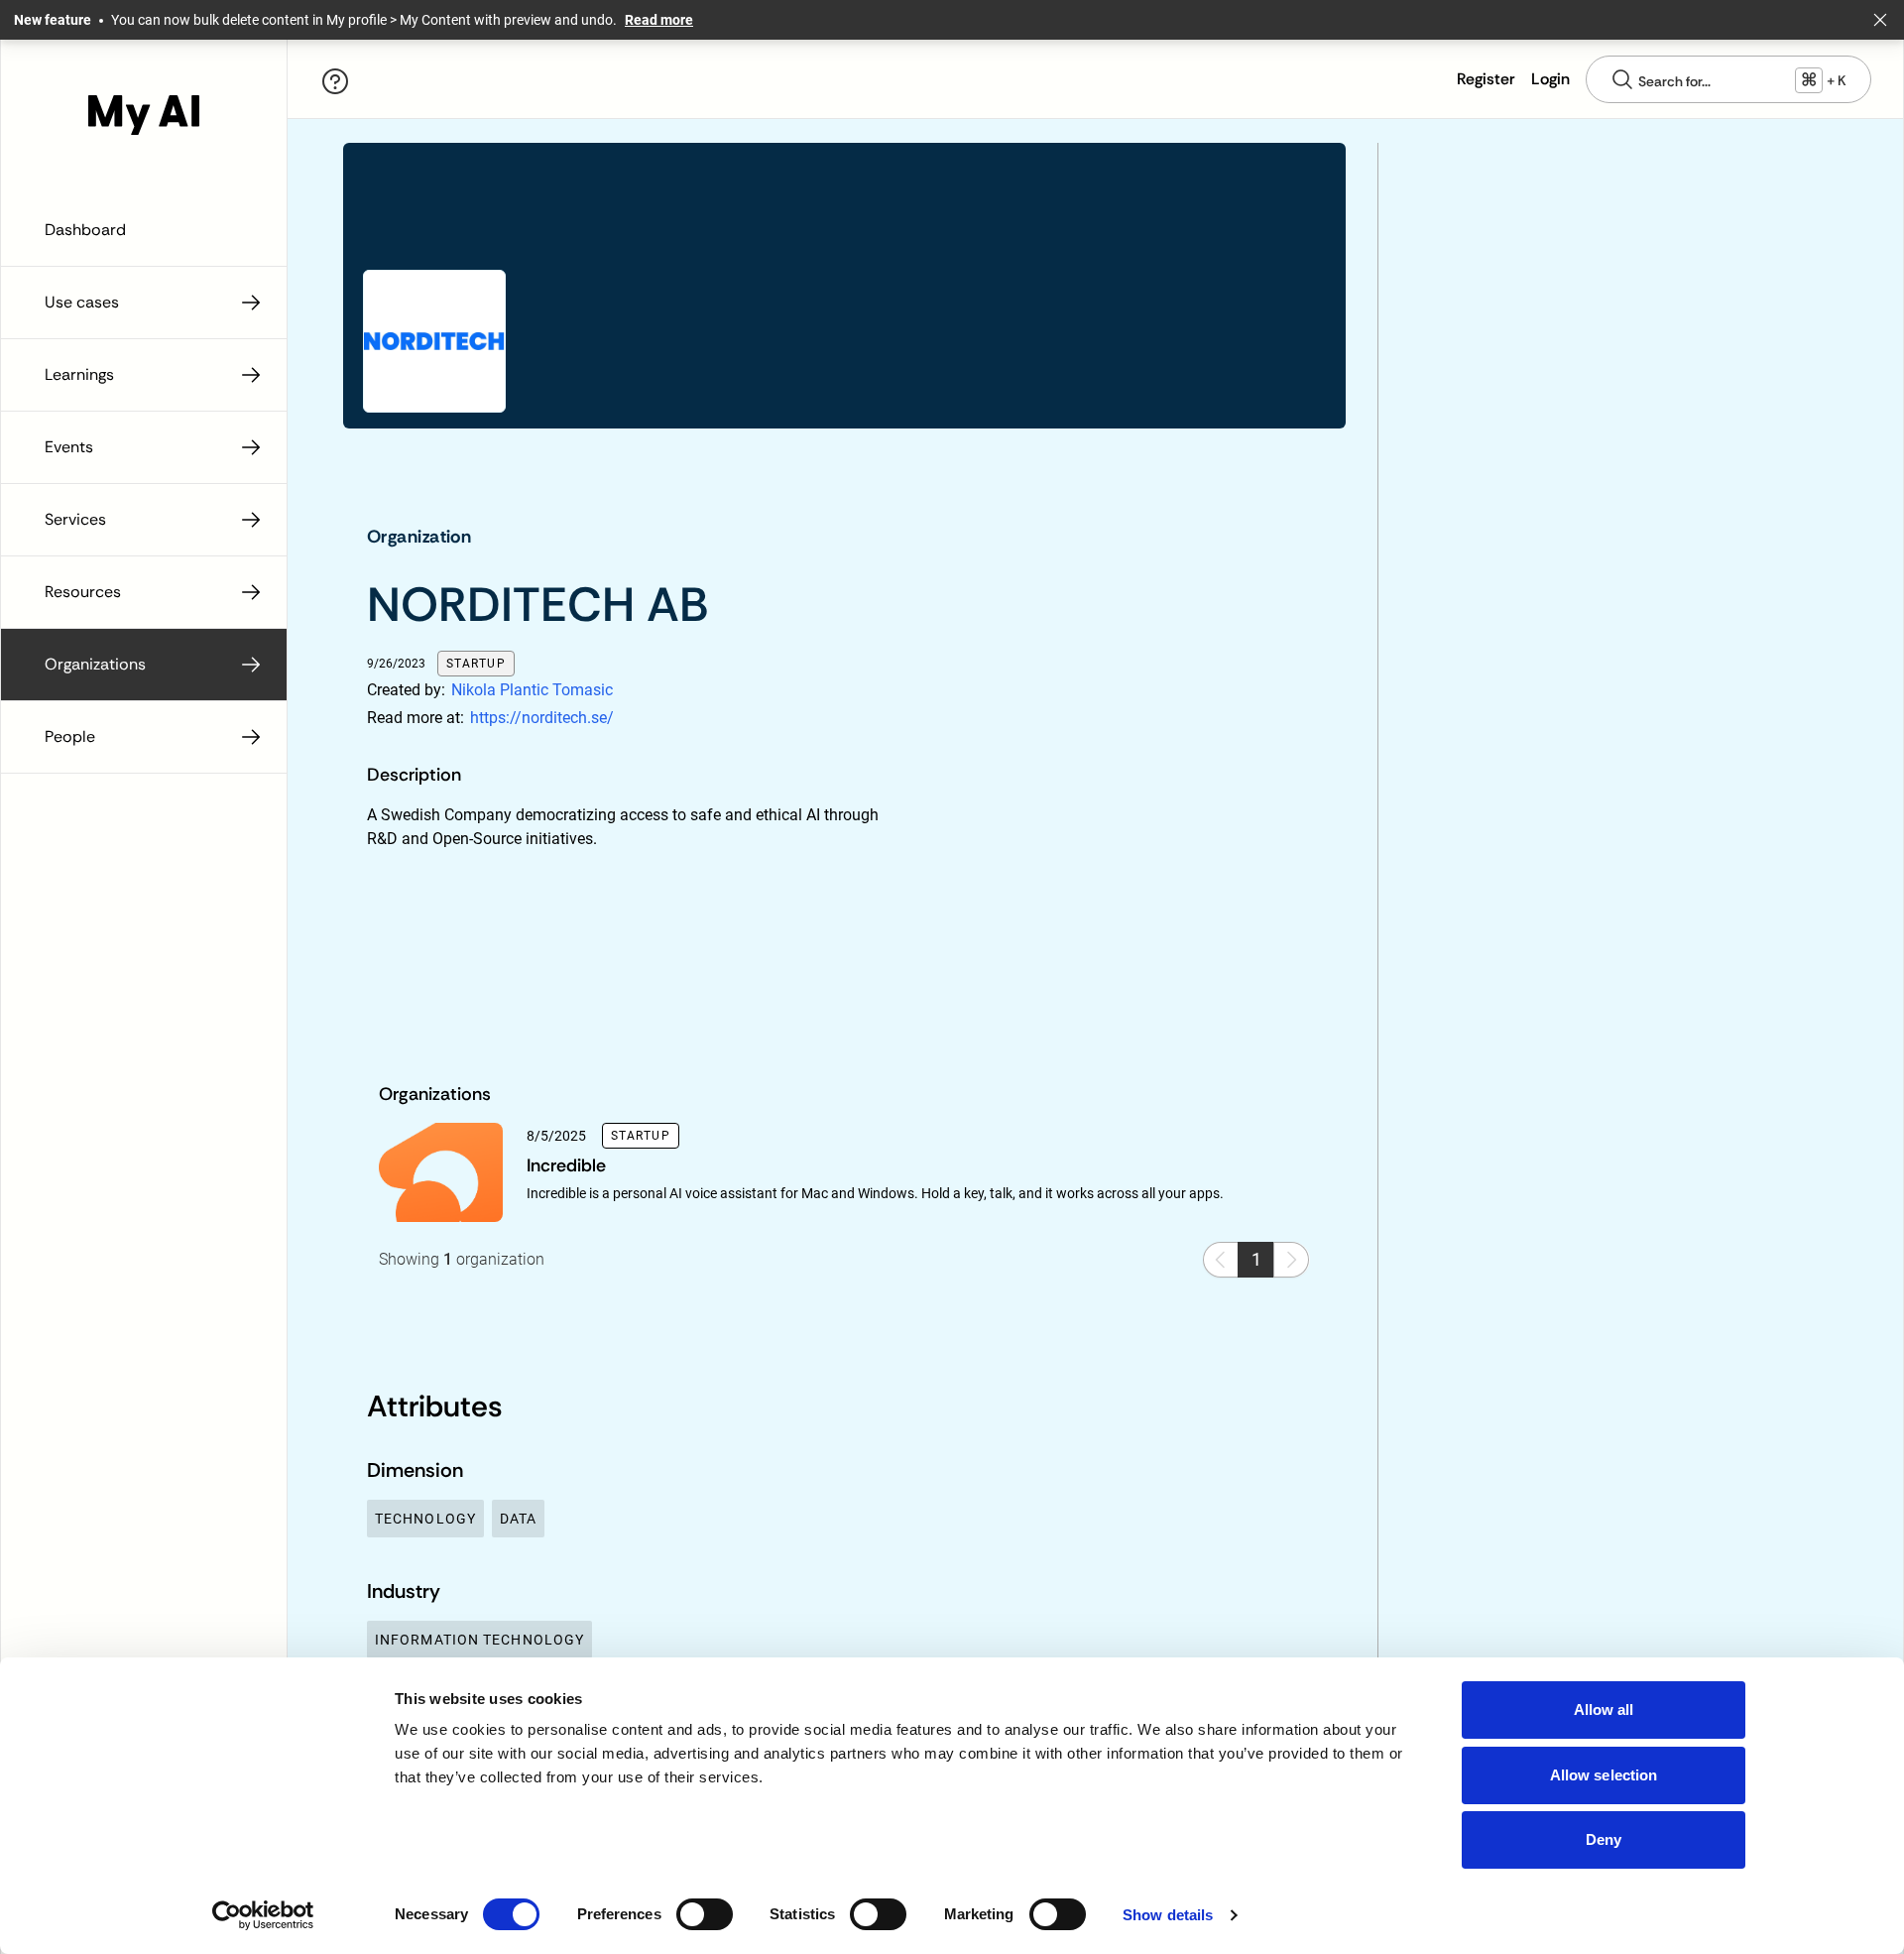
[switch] (705, 1914)
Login (1550, 79)
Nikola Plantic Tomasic (532, 690)
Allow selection (1604, 1775)
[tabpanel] (630, 867)
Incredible (566, 1165)
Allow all (1604, 1710)
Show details (1168, 1915)
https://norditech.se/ (542, 718)
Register (1486, 79)
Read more (659, 20)
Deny (1604, 1839)
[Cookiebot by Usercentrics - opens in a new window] (263, 1915)
